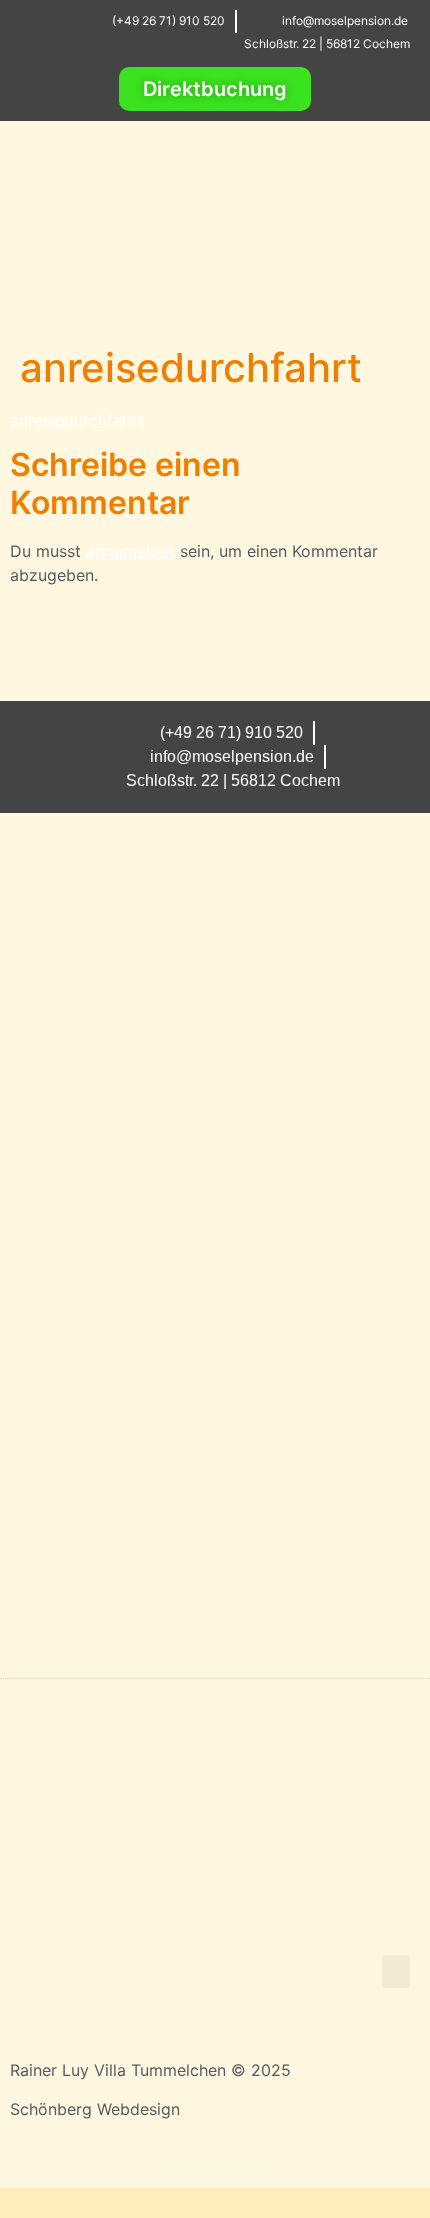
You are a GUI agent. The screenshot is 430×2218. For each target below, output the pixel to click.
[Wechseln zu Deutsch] (177, 2166)
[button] (391, 275)
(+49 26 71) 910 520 (168, 20)
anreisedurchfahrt (77, 420)
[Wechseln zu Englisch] (215, 2166)
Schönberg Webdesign (95, 2109)
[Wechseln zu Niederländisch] (253, 2166)
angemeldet (130, 551)
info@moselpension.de (345, 20)
